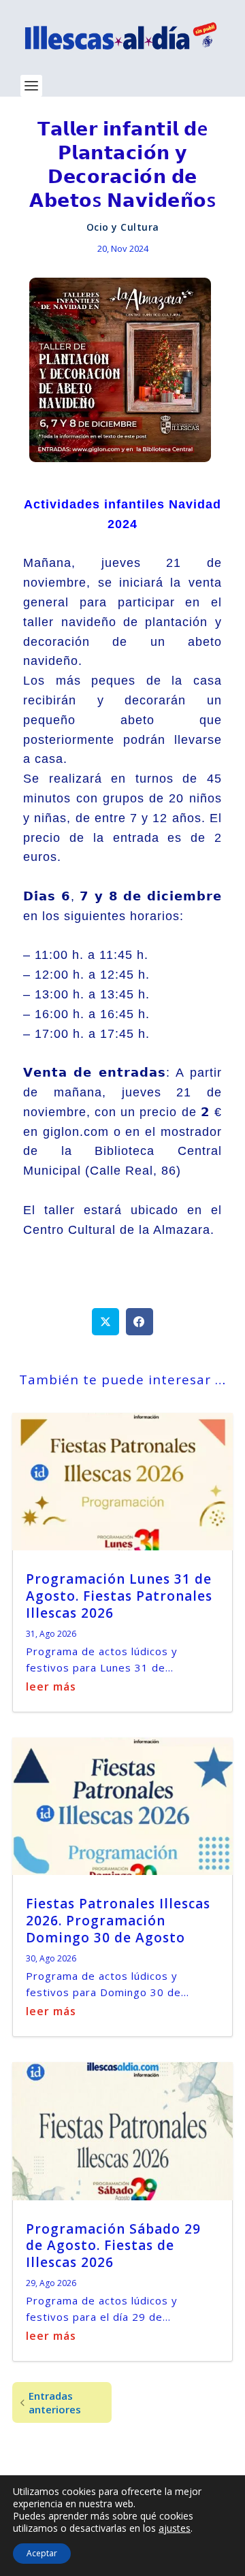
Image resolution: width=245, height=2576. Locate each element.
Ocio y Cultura (123, 227)
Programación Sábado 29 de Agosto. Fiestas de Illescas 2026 (113, 2246)
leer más (51, 1686)
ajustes (175, 2528)
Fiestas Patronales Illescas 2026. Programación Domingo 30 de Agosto (118, 1920)
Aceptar (42, 2553)
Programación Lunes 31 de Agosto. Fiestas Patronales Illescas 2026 (119, 1596)
